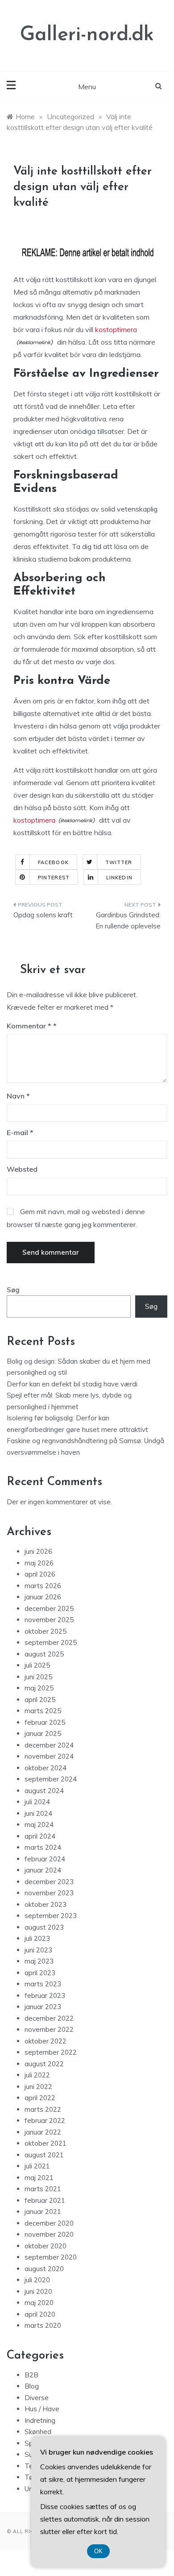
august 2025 (44, 1654)
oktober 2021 (46, 2143)
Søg (13, 1290)
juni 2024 (38, 1813)
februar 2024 (45, 1859)
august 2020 (44, 2269)
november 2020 (49, 2234)
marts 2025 (43, 1711)
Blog (32, 2386)
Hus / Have (42, 2409)
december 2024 (49, 1745)
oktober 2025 (46, 1631)
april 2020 (40, 2314)
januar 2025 (43, 1733)
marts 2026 (43, 1586)
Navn (18, 1096)
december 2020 (49, 2223)
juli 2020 (37, 2280)
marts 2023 (43, 1984)
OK (98, 2551)
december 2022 (49, 2018)
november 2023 (49, 1893)
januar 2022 (43, 2132)
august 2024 (44, 1791)
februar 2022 (45, 2120)
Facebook (53, 862)
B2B (31, 2375)
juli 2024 (37, 1802)
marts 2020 (43, 2325)
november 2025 (49, 1620)
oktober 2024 (46, 1768)
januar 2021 (43, 2212)
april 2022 (40, 2098)
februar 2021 (45, 2200)
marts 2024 (43, 1847)
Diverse (37, 2398)
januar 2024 (43, 1870)
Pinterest (54, 878)
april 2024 (40, 1836)
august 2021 (44, 2155)
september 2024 (51, 1779)
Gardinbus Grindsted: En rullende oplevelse (128, 921)
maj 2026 (39, 1563)
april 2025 (40, 1700)
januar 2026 (43, 1597)
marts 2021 (43, 2189)
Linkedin (119, 878)
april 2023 (40, 1973)
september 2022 (51, 2052)
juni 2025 (38, 1677)
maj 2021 (39, 2178)
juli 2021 (37, 2166)
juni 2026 (38, 1551)
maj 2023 (39, 1961)
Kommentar (29, 1026)
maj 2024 (39, 1825)
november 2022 (49, 2029)
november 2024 (49, 1756)
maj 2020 (39, 2303)
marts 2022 (43, 2109)
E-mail (20, 1132)
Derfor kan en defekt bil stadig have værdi (72, 1384)
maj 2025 (39, 1688)
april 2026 (40, 1574)
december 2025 (49, 1608)
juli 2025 (37, 1665)
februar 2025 (45, 1722)
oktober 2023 (46, 1904)
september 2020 (51, 2257)
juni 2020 (38, 2291)
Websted (22, 1169)
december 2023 (49, 1882)
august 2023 (44, 1927)
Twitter (119, 862)
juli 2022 (37, 2075)
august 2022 (44, 2064)
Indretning (40, 2420)
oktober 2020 (46, 2246)
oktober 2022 (46, 2041)
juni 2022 (38, 2087)
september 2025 (51, 1642)
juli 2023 (37, 1938)
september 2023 (51, 1916)
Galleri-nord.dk (87, 35)
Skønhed (38, 2432)
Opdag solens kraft (43, 915)
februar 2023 (45, 1995)
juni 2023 (38, 1950)
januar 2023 (43, 2007)
